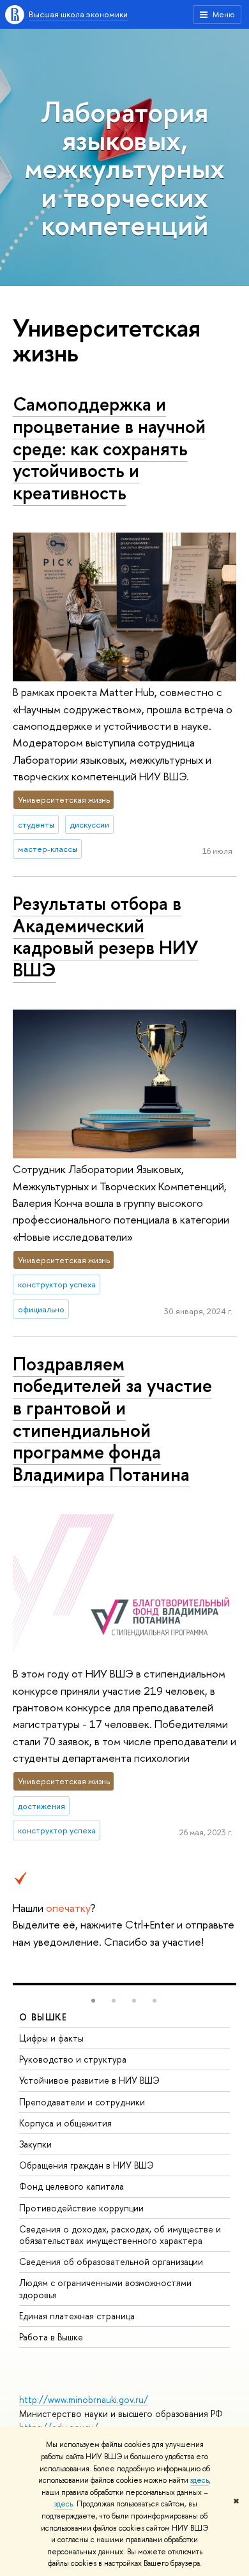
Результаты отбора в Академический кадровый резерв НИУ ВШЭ (106, 936)
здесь (200, 2480)
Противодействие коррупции (81, 2208)
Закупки (35, 2144)
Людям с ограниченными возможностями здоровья (105, 2288)
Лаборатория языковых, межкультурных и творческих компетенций (124, 168)
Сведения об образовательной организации (111, 2262)
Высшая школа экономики (78, 14)
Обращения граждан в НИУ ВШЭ (87, 2165)
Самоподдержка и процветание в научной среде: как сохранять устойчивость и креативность (109, 448)
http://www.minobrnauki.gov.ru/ (84, 2399)
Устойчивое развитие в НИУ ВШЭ (89, 2080)
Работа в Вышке (51, 2337)
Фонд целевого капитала (72, 2186)
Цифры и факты (51, 2038)
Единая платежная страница (77, 2316)
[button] (93, 2001)
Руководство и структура (73, 2059)
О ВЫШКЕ (43, 2017)
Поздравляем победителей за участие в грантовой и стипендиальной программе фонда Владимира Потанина (112, 1419)
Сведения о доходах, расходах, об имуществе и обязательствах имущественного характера (120, 2235)
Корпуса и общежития (65, 2123)
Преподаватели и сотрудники (82, 2102)
